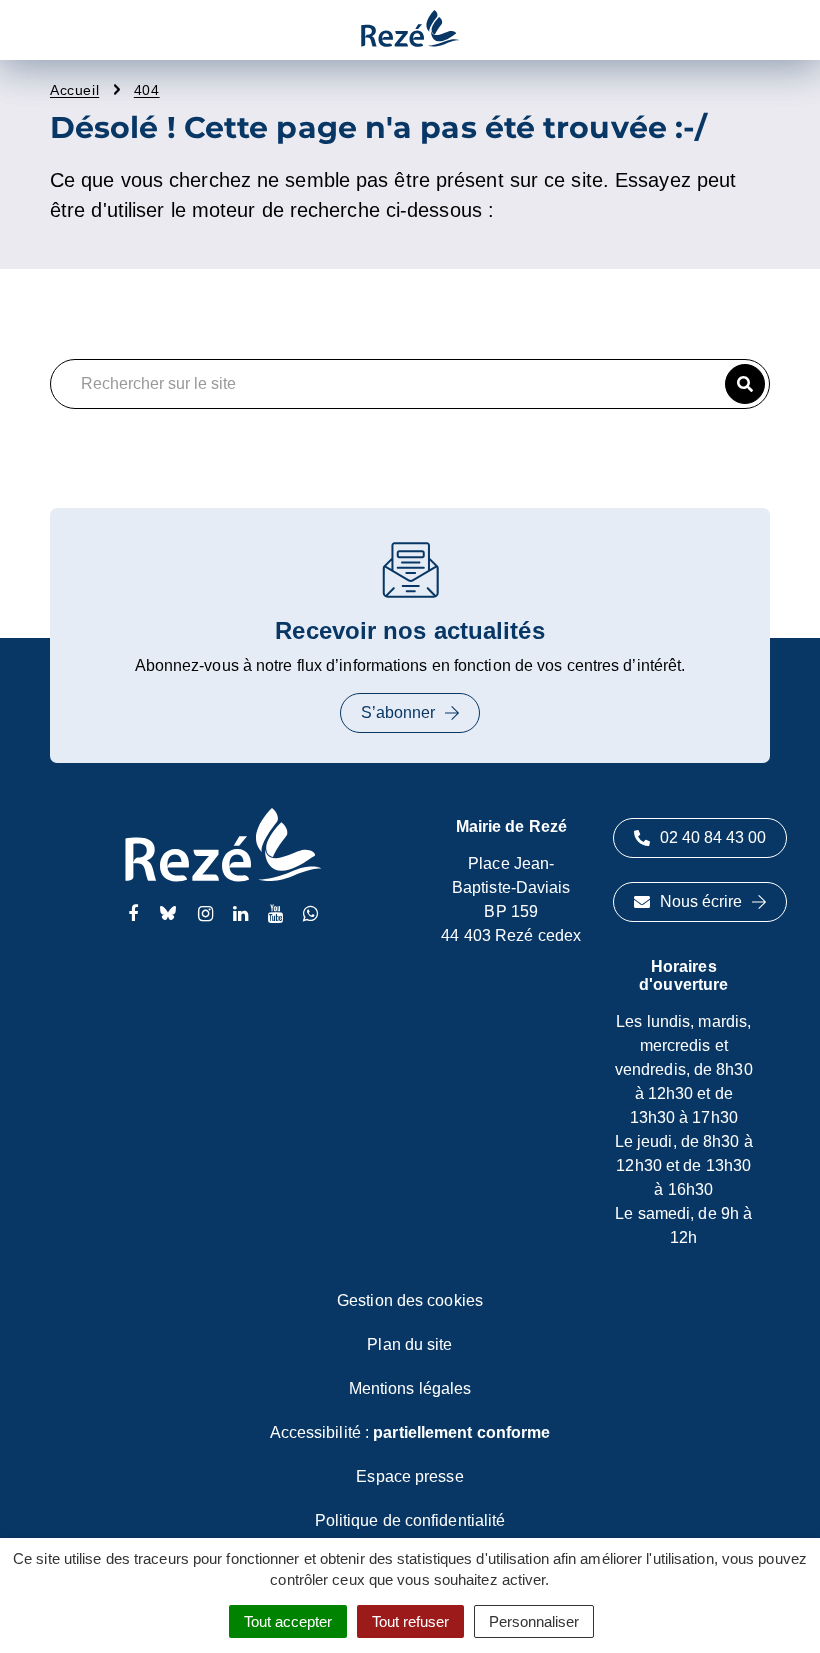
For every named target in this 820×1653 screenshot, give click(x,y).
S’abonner (398, 712)
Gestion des (410, 1300)
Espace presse (409, 1476)
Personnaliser (534, 1621)
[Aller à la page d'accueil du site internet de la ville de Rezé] (410, 30)
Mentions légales (410, 1388)
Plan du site (409, 1344)
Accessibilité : (410, 1432)
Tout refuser (410, 1621)
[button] (745, 384)
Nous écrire (701, 901)
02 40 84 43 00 (713, 837)
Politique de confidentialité (410, 1520)
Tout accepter (288, 1621)
